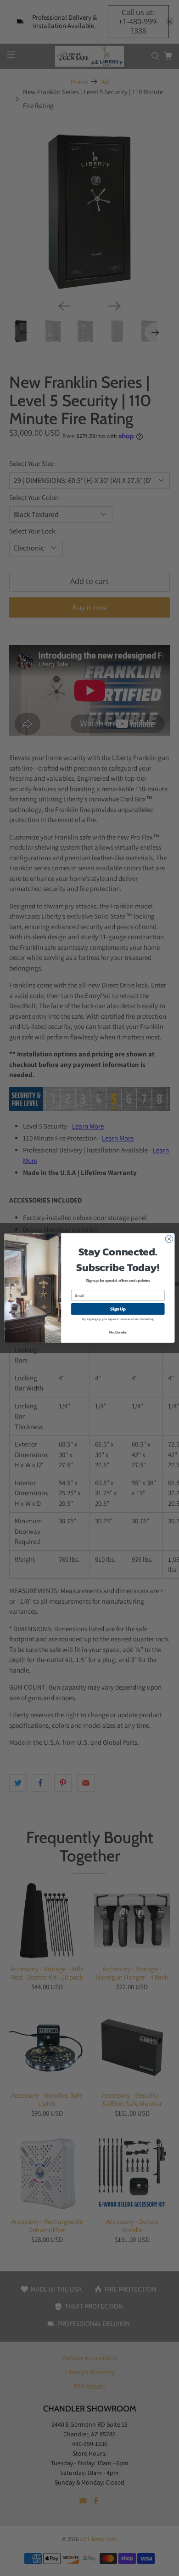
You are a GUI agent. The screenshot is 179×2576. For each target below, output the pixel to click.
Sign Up (118, 1309)
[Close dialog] (169, 1239)
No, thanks (118, 1332)
